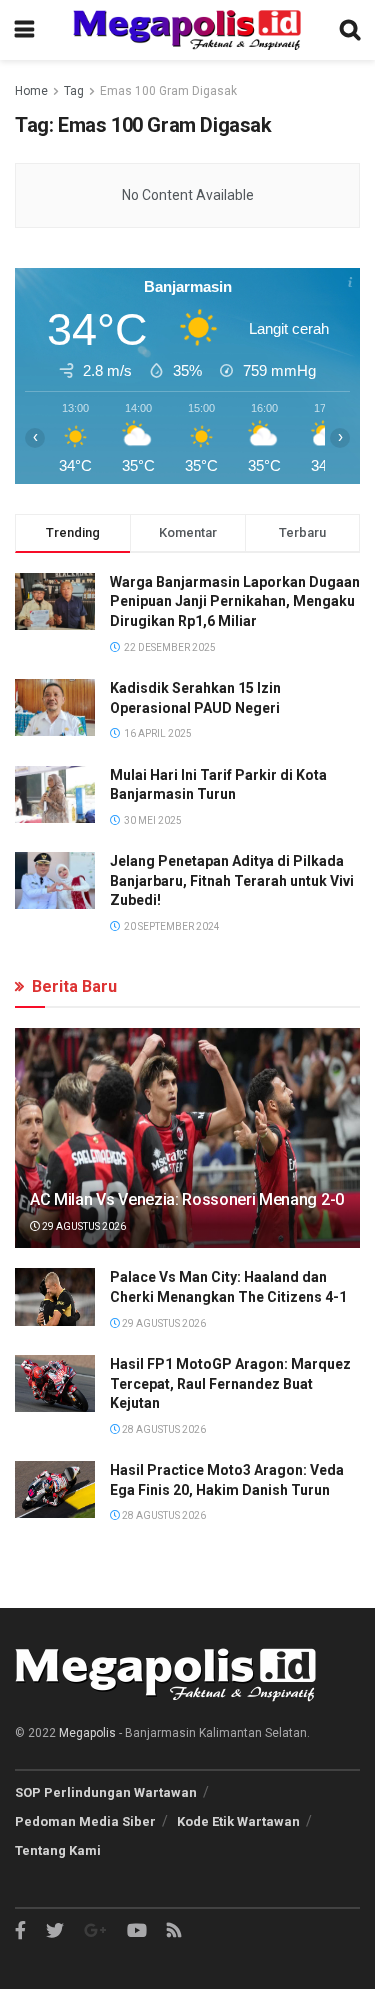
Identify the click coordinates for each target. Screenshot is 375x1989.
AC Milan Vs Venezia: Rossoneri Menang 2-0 (187, 1199)
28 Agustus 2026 (163, 1429)
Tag (74, 91)
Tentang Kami (58, 1850)
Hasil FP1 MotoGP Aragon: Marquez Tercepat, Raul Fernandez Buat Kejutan (230, 1383)
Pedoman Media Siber (85, 1821)
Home (31, 91)
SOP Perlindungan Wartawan (106, 1792)
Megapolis (87, 1733)
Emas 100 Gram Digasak (168, 91)
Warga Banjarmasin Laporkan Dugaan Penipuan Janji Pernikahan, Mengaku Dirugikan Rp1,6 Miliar (235, 601)
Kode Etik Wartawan (238, 1821)
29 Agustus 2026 (83, 1226)
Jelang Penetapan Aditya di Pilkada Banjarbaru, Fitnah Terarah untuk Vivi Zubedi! (232, 880)
